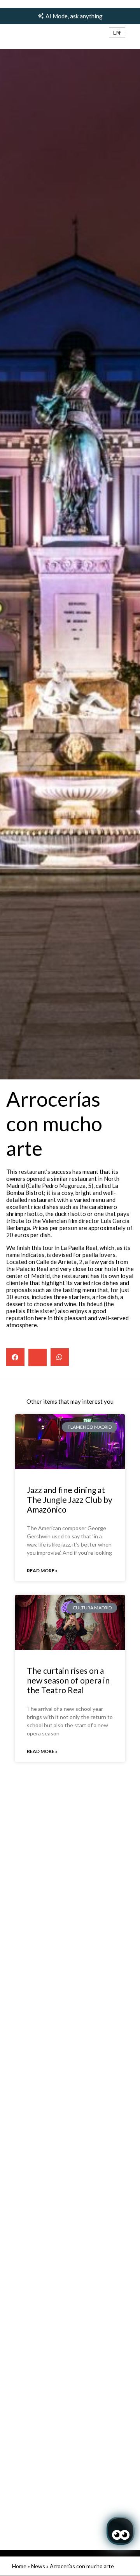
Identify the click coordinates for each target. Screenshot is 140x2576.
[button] (117, 33)
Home (19, 2566)
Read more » (42, 1571)
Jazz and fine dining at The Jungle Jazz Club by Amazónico (70, 1500)
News (38, 2566)
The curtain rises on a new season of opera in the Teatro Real (68, 1680)
